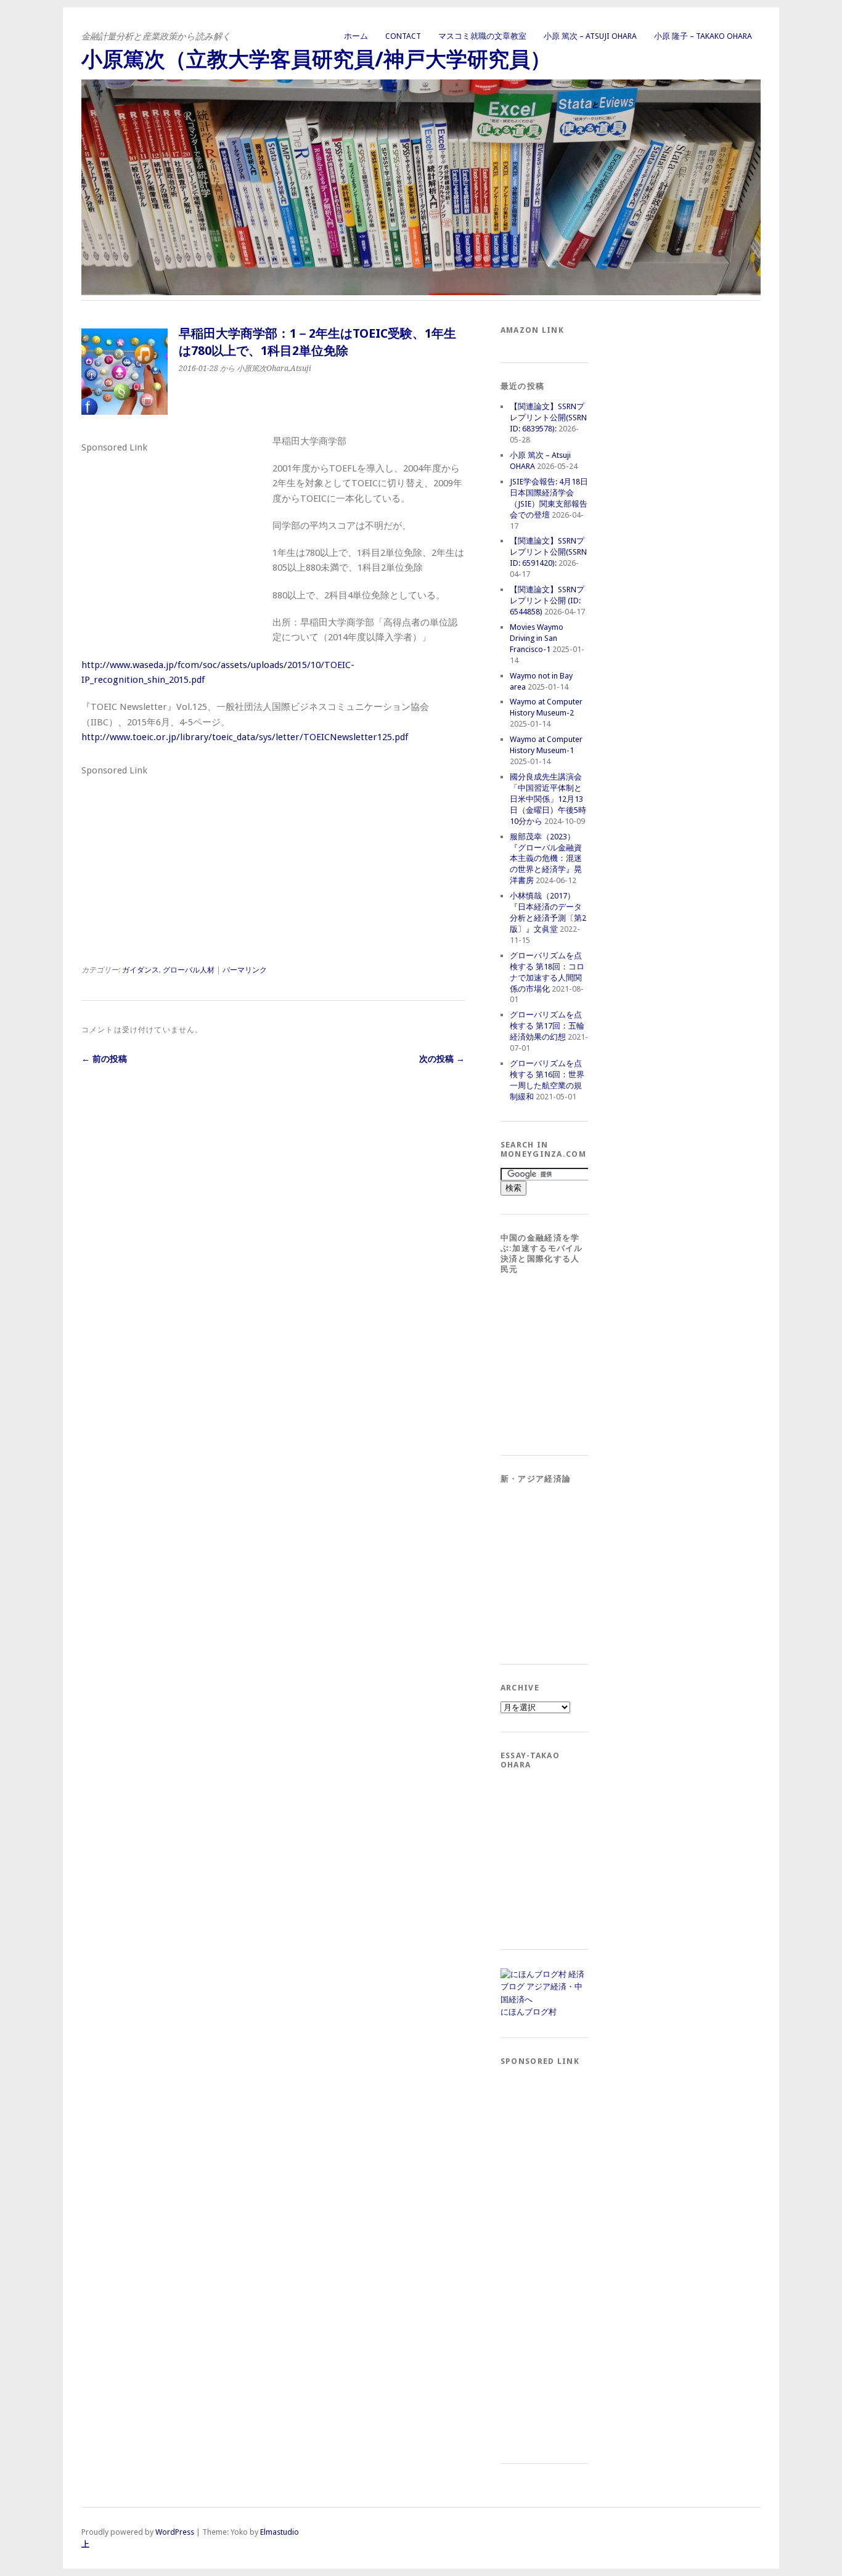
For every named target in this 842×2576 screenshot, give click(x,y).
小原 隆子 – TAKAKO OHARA (703, 36)
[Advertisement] (174, 534)
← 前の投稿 (104, 1059)
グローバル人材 (189, 970)
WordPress (175, 2532)
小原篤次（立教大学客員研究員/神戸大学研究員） (316, 59)
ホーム (356, 36)
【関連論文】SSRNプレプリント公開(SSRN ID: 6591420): (548, 552)
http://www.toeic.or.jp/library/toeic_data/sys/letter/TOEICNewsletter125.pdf (245, 737)
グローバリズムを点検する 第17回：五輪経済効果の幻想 (547, 1026)
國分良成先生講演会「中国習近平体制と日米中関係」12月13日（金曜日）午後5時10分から (548, 799)
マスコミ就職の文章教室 (482, 36)
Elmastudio (280, 2532)
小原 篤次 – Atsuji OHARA (590, 36)
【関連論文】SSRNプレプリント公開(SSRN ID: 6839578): (548, 418)
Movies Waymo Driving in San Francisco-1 (537, 638)
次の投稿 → (442, 1059)
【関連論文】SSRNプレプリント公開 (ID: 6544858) (547, 601)
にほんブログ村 (529, 2012)
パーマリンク (245, 970)
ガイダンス (141, 970)
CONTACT (403, 36)
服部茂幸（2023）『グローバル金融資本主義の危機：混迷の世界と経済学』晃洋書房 (546, 859)
